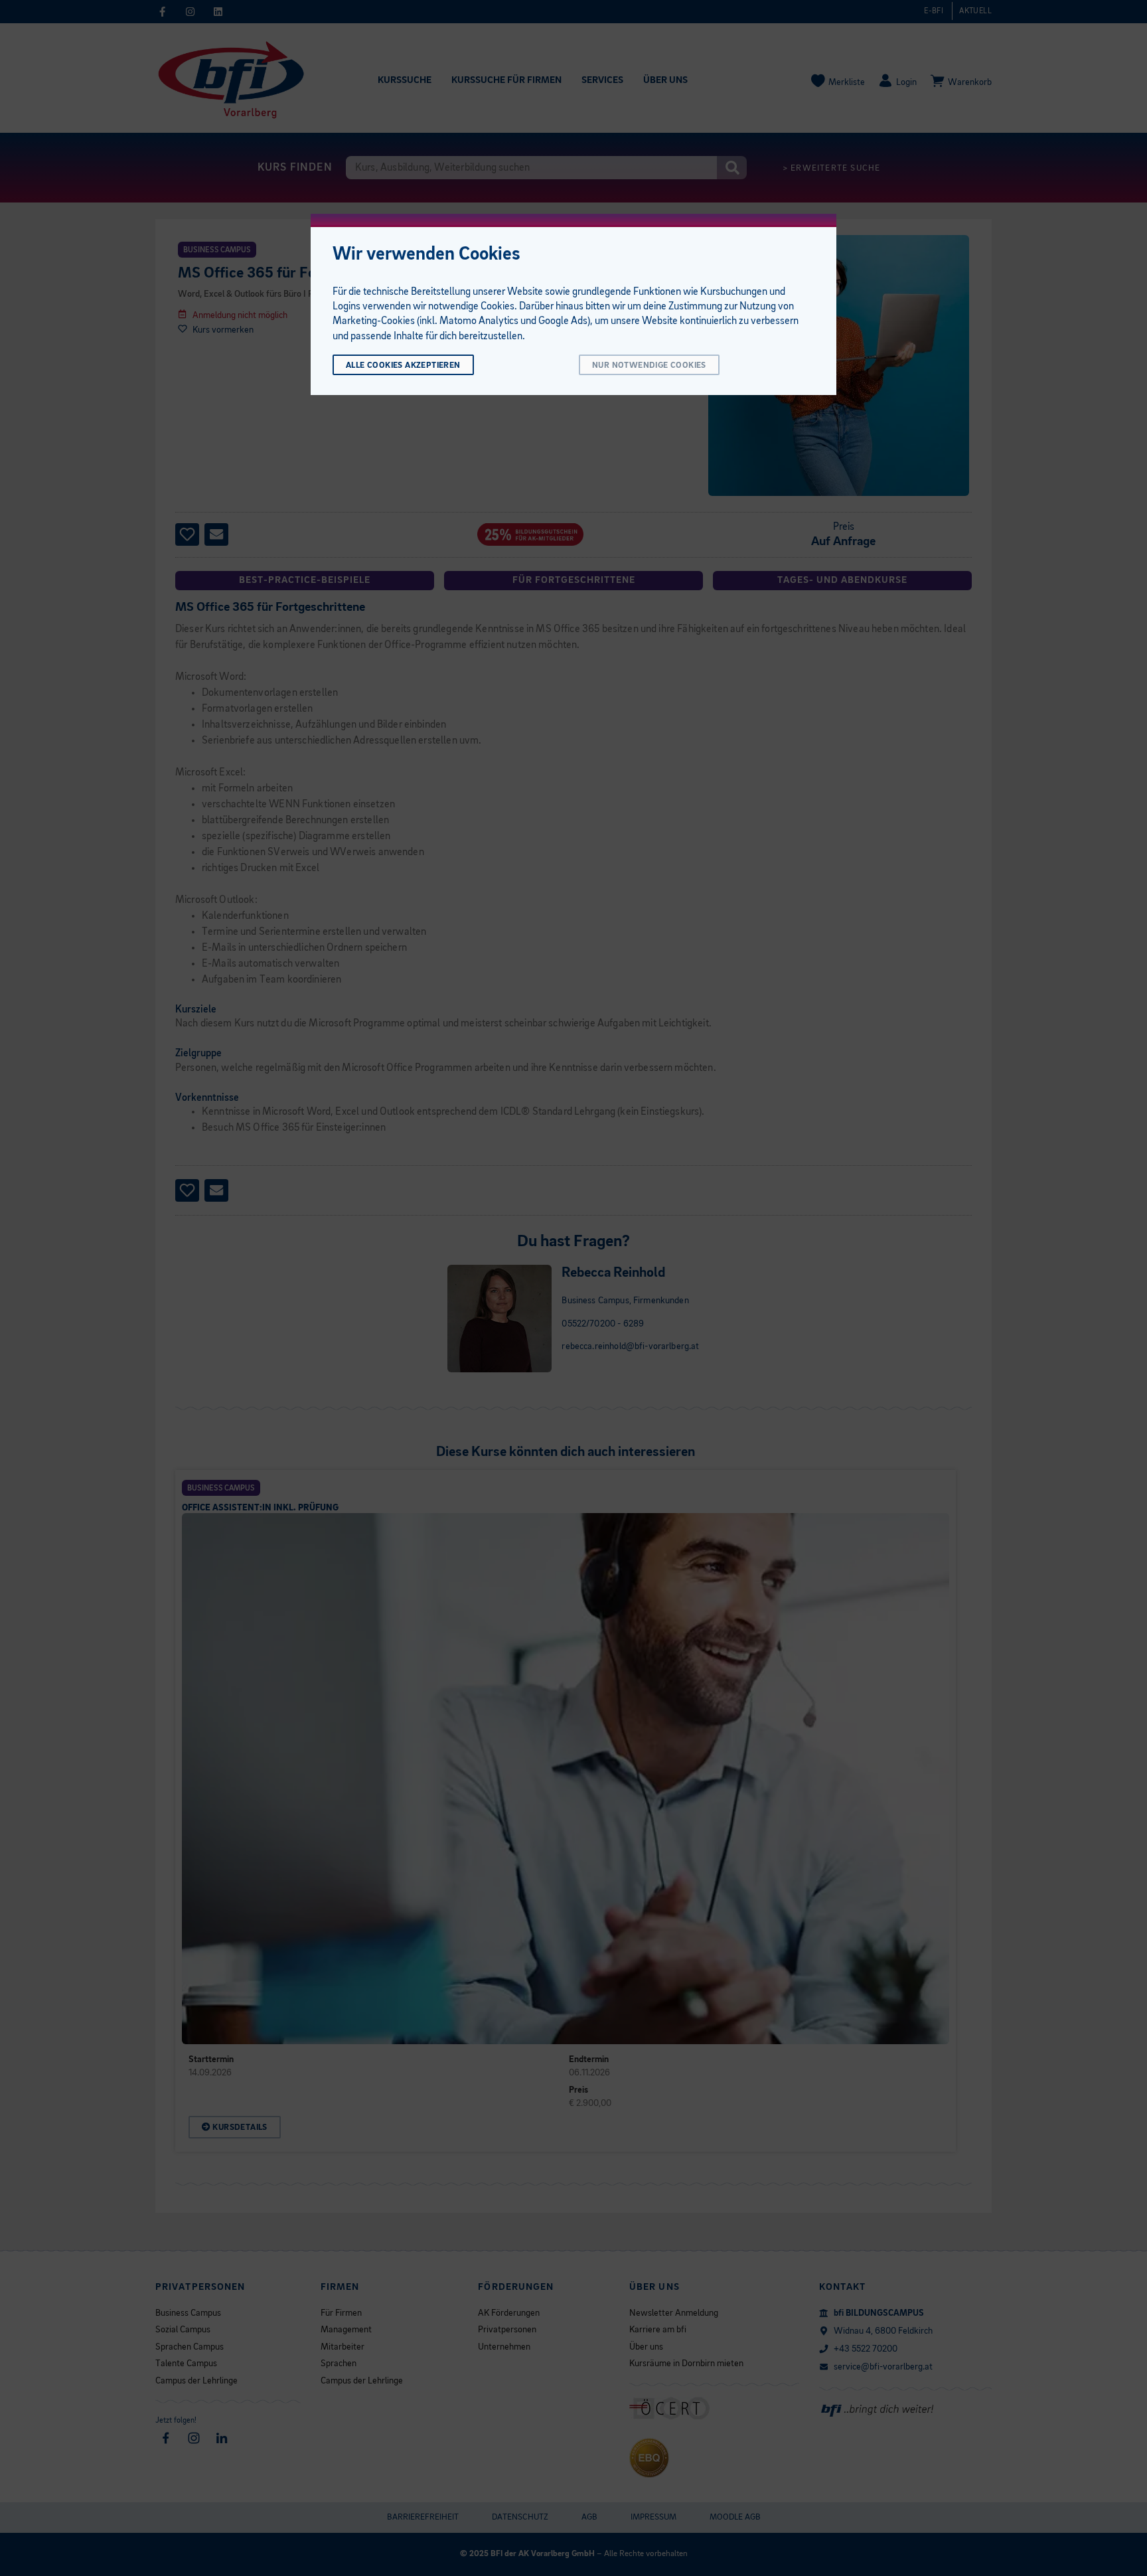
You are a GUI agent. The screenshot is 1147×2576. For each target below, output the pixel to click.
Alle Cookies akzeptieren (403, 365)
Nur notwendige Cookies (649, 365)
